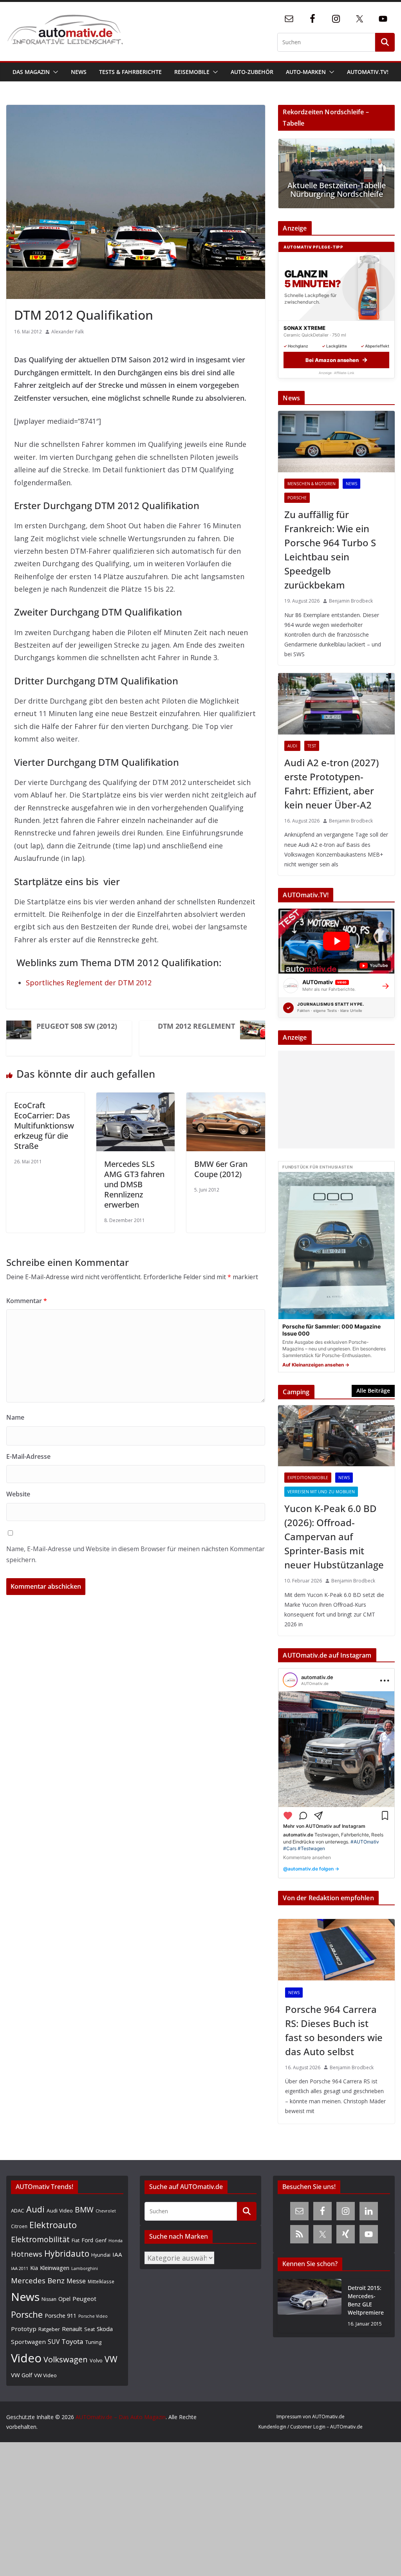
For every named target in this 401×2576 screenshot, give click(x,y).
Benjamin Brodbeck (351, 601)
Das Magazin (31, 72)
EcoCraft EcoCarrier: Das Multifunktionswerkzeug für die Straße (44, 1126)
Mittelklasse (101, 2281)
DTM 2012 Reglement (196, 1026)
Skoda (105, 2329)
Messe (76, 2281)
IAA (117, 2254)
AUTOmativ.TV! (368, 72)
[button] (54, 72)
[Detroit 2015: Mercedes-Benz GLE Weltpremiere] (310, 2306)
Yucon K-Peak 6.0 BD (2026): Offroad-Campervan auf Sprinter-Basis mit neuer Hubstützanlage (334, 1536)
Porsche (297, 498)
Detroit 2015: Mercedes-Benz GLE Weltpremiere (366, 2300)
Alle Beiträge (373, 1391)
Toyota (72, 2341)
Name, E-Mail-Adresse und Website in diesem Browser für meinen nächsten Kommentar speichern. (135, 1554)
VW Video (45, 2375)
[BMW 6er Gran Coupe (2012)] (226, 1099)
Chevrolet (106, 2211)
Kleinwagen (55, 2268)
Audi (292, 746)
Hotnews (27, 2254)
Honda (116, 2240)
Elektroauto (53, 2225)
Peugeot (84, 2299)
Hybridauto (67, 2253)
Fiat (76, 2240)
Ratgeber (49, 2329)
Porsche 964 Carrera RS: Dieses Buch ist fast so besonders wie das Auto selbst (334, 2030)
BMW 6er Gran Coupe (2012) (221, 1169)
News (79, 72)
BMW (84, 2210)
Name (15, 1417)
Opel (64, 2299)
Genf (101, 2240)
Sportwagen (28, 2342)
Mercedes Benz (38, 2280)
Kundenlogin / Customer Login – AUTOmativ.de (311, 2427)
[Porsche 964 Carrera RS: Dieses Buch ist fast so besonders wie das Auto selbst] (336, 1950)
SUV (54, 2342)
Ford (87, 2240)
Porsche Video (93, 2316)
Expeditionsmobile (308, 1478)
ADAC (18, 2211)
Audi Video (60, 2211)
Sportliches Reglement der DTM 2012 (89, 983)
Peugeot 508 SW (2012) (77, 1026)
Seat (89, 2329)
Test (312, 746)
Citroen (19, 2226)
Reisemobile (192, 72)
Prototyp (24, 2329)
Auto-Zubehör (252, 72)
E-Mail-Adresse (28, 1456)
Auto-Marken (306, 72)
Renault (72, 2329)
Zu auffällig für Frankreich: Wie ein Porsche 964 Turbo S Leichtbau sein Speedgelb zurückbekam (330, 550)
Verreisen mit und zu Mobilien (321, 1492)
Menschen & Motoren (312, 484)
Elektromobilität (40, 2239)
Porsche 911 (61, 2316)
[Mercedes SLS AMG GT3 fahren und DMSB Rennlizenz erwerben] (135, 1099)
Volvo (96, 2360)
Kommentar (27, 1301)
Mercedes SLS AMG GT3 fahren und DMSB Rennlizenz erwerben (134, 1184)
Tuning (93, 2342)
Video (26, 2358)
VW (111, 2359)
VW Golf (22, 2375)
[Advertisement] (334, 1100)
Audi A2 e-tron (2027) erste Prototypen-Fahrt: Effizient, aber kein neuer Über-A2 (331, 784)
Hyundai (101, 2255)
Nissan (49, 2299)
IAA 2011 (20, 2268)
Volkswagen (66, 2359)
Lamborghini (85, 2268)
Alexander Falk (68, 332)
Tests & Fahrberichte (130, 72)
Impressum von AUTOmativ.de (311, 2417)
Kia (34, 2268)
